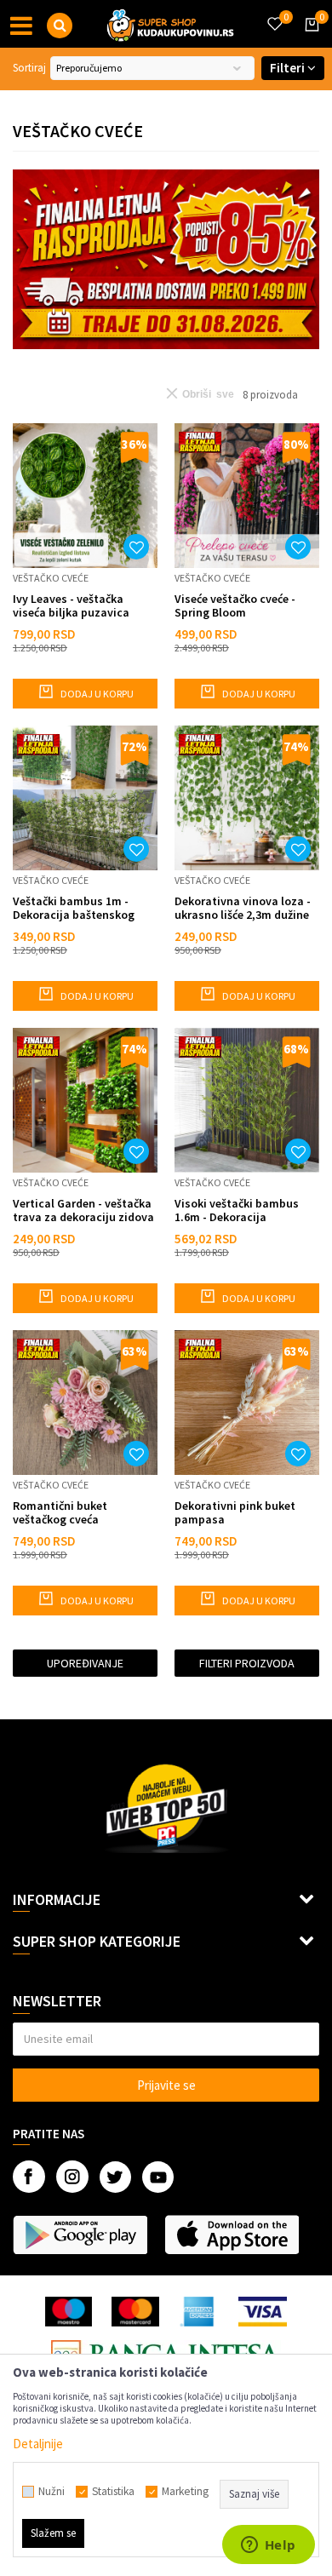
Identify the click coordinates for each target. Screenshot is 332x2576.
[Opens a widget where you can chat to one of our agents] (268, 2546)
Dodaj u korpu (96, 694)
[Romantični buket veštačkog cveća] (85, 1403)
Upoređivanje (85, 1663)
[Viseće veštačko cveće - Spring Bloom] (247, 496)
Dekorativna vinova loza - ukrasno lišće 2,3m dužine (243, 908)
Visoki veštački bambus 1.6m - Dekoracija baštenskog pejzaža (237, 1210)
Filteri (289, 68)
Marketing (185, 2492)
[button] (60, 26)
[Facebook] (29, 2177)
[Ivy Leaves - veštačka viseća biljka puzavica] (85, 496)
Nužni (52, 2492)
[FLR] (166, 259)
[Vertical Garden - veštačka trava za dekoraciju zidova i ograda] (85, 1100)
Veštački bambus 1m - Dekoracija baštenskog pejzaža (74, 908)
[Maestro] (69, 2312)
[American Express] (199, 2312)
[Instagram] (72, 2177)
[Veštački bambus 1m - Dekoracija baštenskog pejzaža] (85, 798)
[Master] (135, 2312)
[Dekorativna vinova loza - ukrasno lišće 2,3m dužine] (247, 798)
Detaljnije (38, 2444)
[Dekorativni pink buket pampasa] (247, 1403)
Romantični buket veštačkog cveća (60, 1512)
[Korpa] (309, 40)
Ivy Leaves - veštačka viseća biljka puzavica (71, 605)
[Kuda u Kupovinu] (170, 24)
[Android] (80, 2235)
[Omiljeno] (274, 14)
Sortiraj (29, 68)
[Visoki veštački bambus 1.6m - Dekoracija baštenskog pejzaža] (247, 1100)
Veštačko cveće (51, 578)
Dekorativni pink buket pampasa (235, 1512)
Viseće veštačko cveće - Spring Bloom (235, 605)
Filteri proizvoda (247, 1663)
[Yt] (158, 2177)
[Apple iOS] (232, 2235)
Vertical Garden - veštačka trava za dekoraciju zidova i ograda (83, 1210)
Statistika (113, 2492)
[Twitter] (115, 2177)
